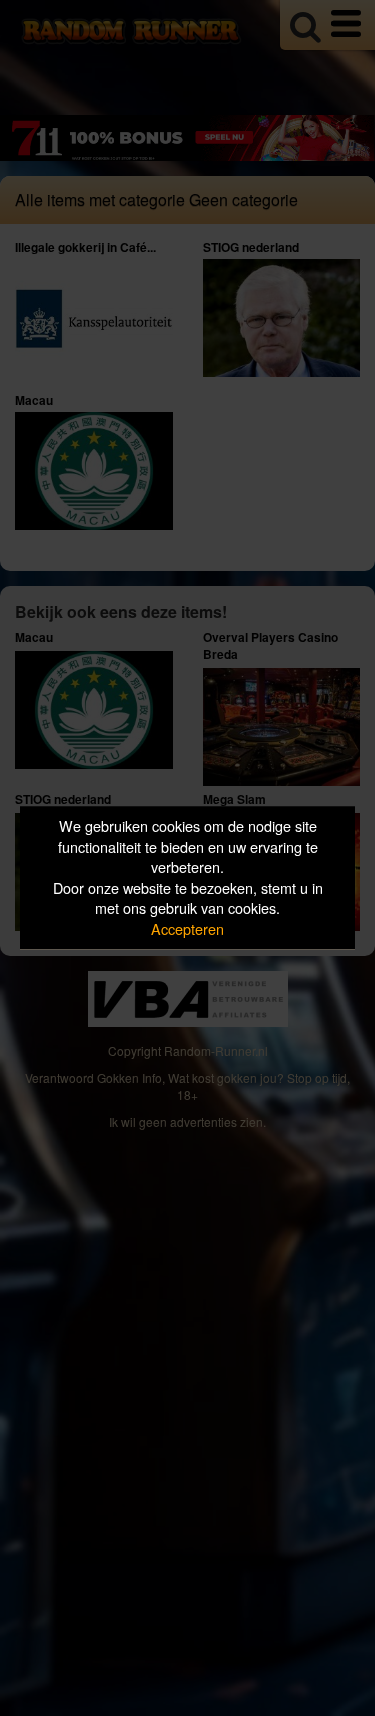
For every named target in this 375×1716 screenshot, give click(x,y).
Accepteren (187, 928)
